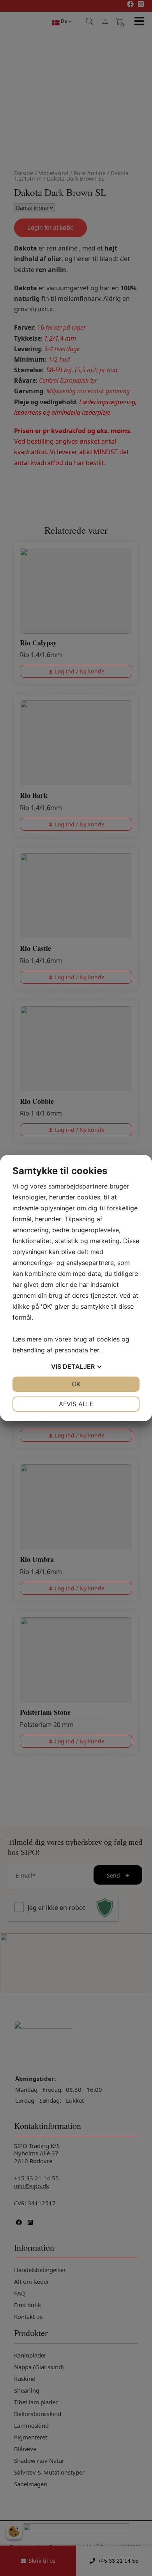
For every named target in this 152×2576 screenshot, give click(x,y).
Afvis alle (76, 1404)
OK (76, 1384)
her (95, 1350)
